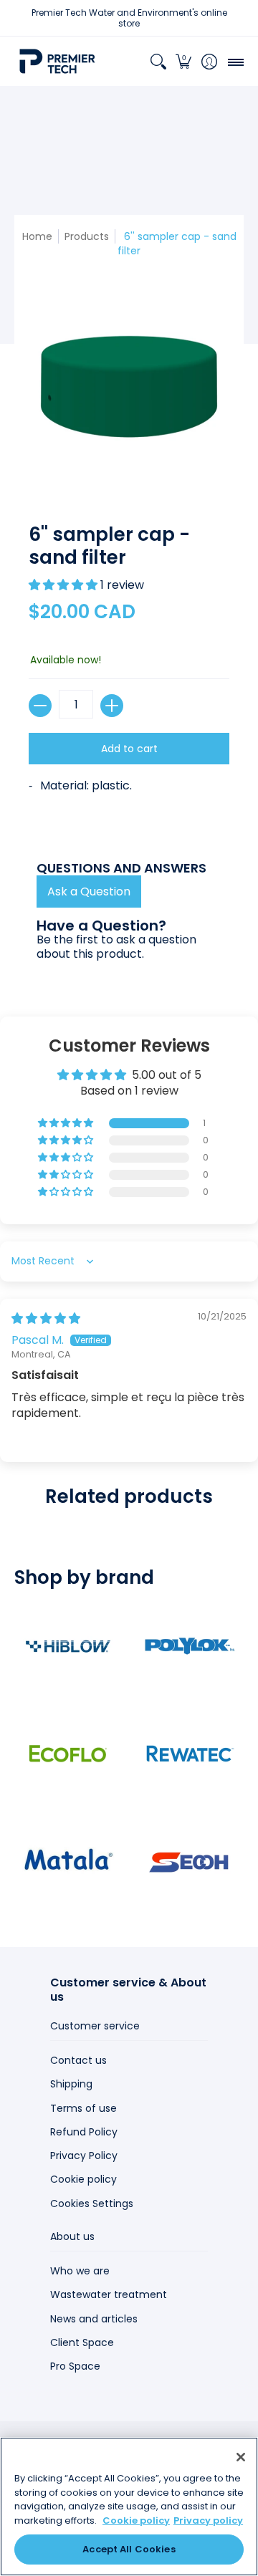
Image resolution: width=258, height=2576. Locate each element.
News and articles (94, 2319)
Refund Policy (84, 2132)
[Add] (112, 706)
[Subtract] (40, 706)
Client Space (82, 2342)
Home (37, 236)
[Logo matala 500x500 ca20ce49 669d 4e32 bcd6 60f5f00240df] (68, 1861)
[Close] (241, 2457)
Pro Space (75, 2366)
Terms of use (83, 2108)
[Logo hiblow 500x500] (68, 1646)
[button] (184, 61)
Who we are (80, 2271)
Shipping (71, 2084)
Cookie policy (83, 2179)
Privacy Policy (84, 2156)
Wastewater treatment (109, 2294)
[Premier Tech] (57, 61)
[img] (46, 1318)
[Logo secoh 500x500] (190, 1861)
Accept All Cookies (129, 2549)
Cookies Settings (92, 2203)
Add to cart (129, 749)
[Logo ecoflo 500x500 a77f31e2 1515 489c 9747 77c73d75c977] (68, 1754)
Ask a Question (89, 891)
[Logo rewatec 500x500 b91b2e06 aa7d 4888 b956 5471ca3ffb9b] (190, 1754)
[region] (129, 2507)
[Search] (158, 61)
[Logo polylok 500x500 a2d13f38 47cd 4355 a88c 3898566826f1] (190, 1646)
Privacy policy (208, 2520)
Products (87, 236)
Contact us (78, 2060)
